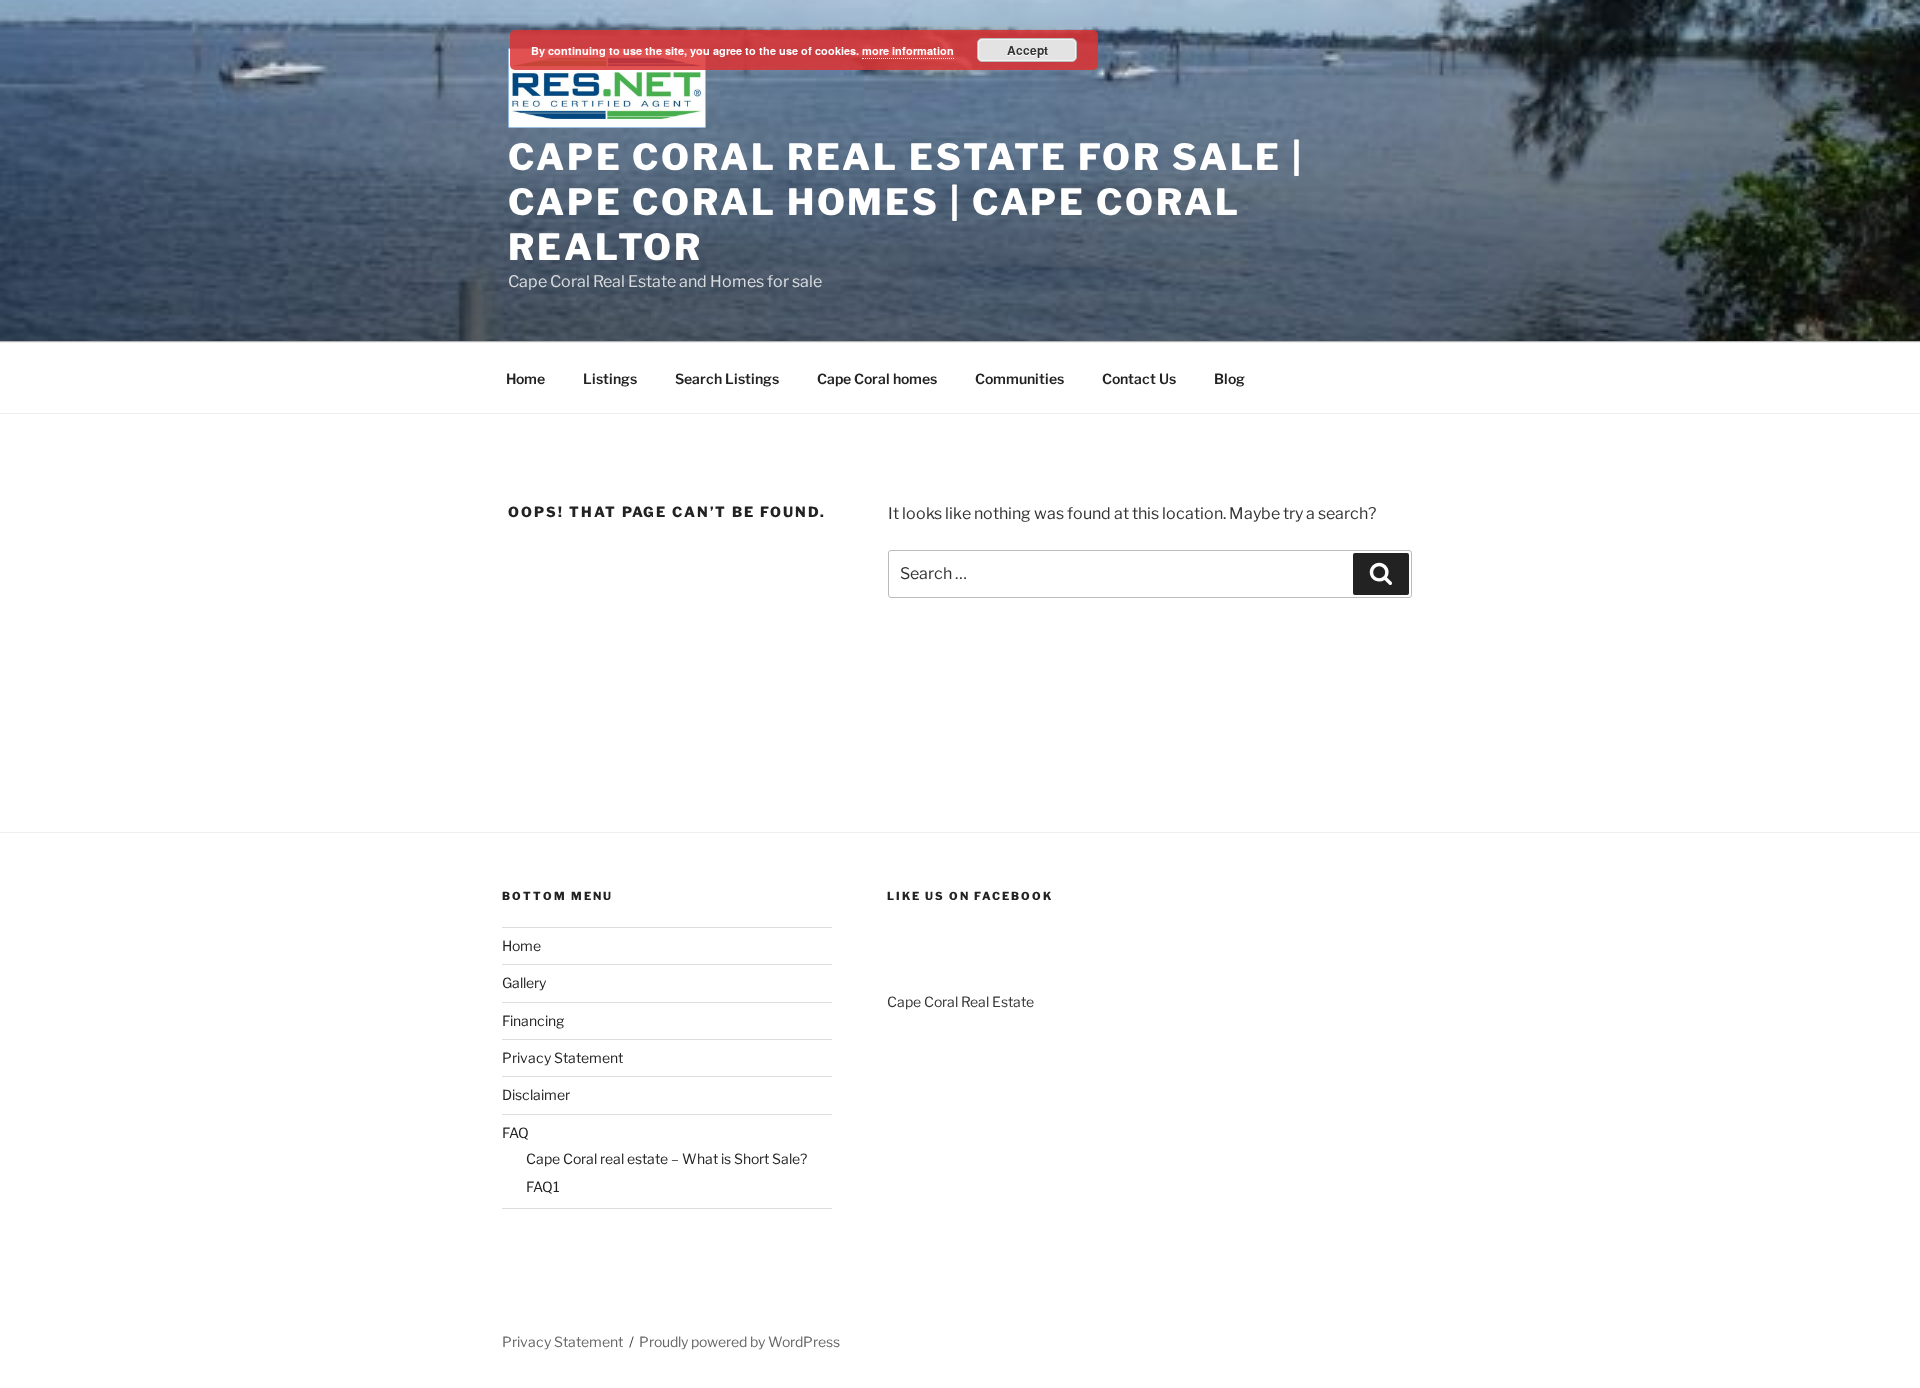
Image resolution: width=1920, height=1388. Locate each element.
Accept (1027, 50)
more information (908, 50)
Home (525, 378)
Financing (533, 1020)
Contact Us (1139, 378)
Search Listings (727, 378)
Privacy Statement (562, 1057)
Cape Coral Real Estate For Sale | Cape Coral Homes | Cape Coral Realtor (906, 202)
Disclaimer (536, 1094)
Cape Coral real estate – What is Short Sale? (666, 1158)
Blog (1229, 378)
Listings (610, 378)
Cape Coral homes (877, 378)
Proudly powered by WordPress (739, 1341)
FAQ (515, 1132)
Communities (1019, 378)
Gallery (524, 982)
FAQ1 (543, 1186)
